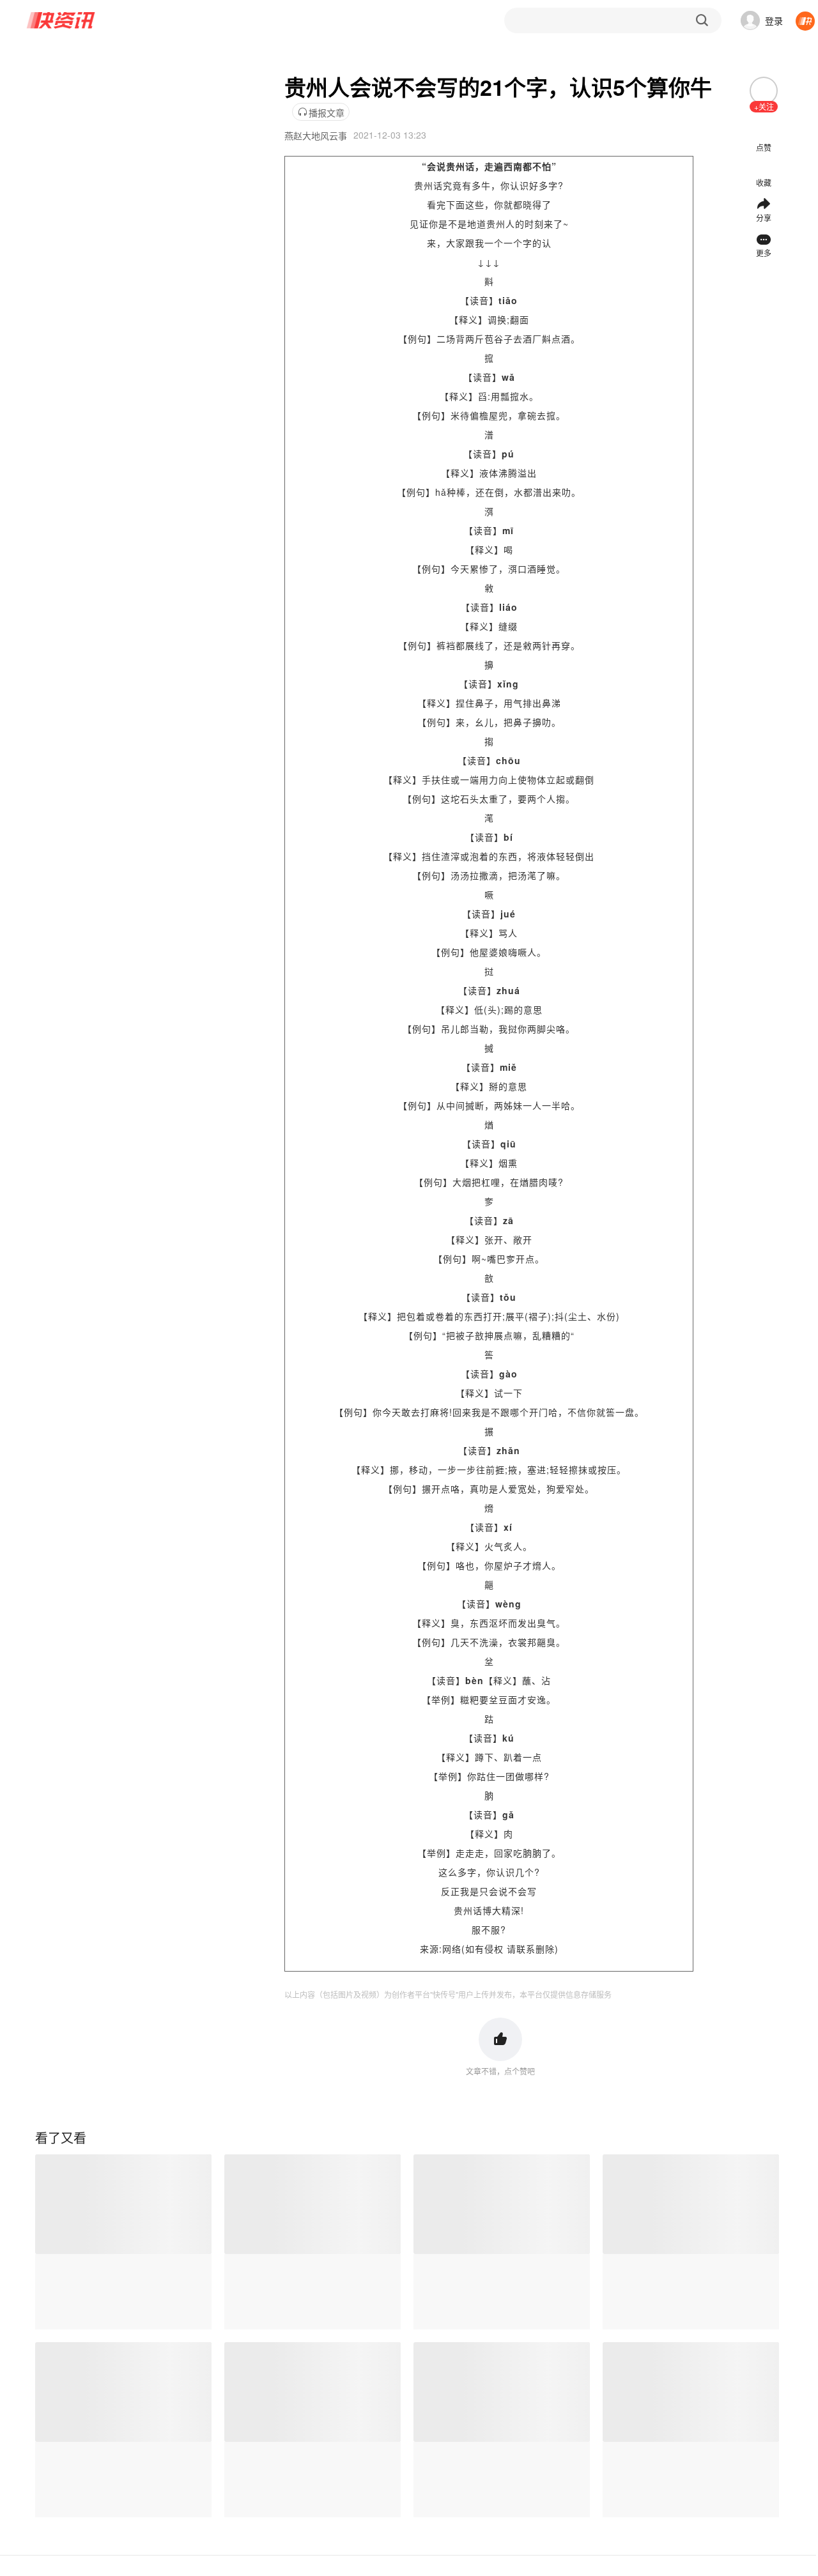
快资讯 (61, 20)
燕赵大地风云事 (316, 135)
